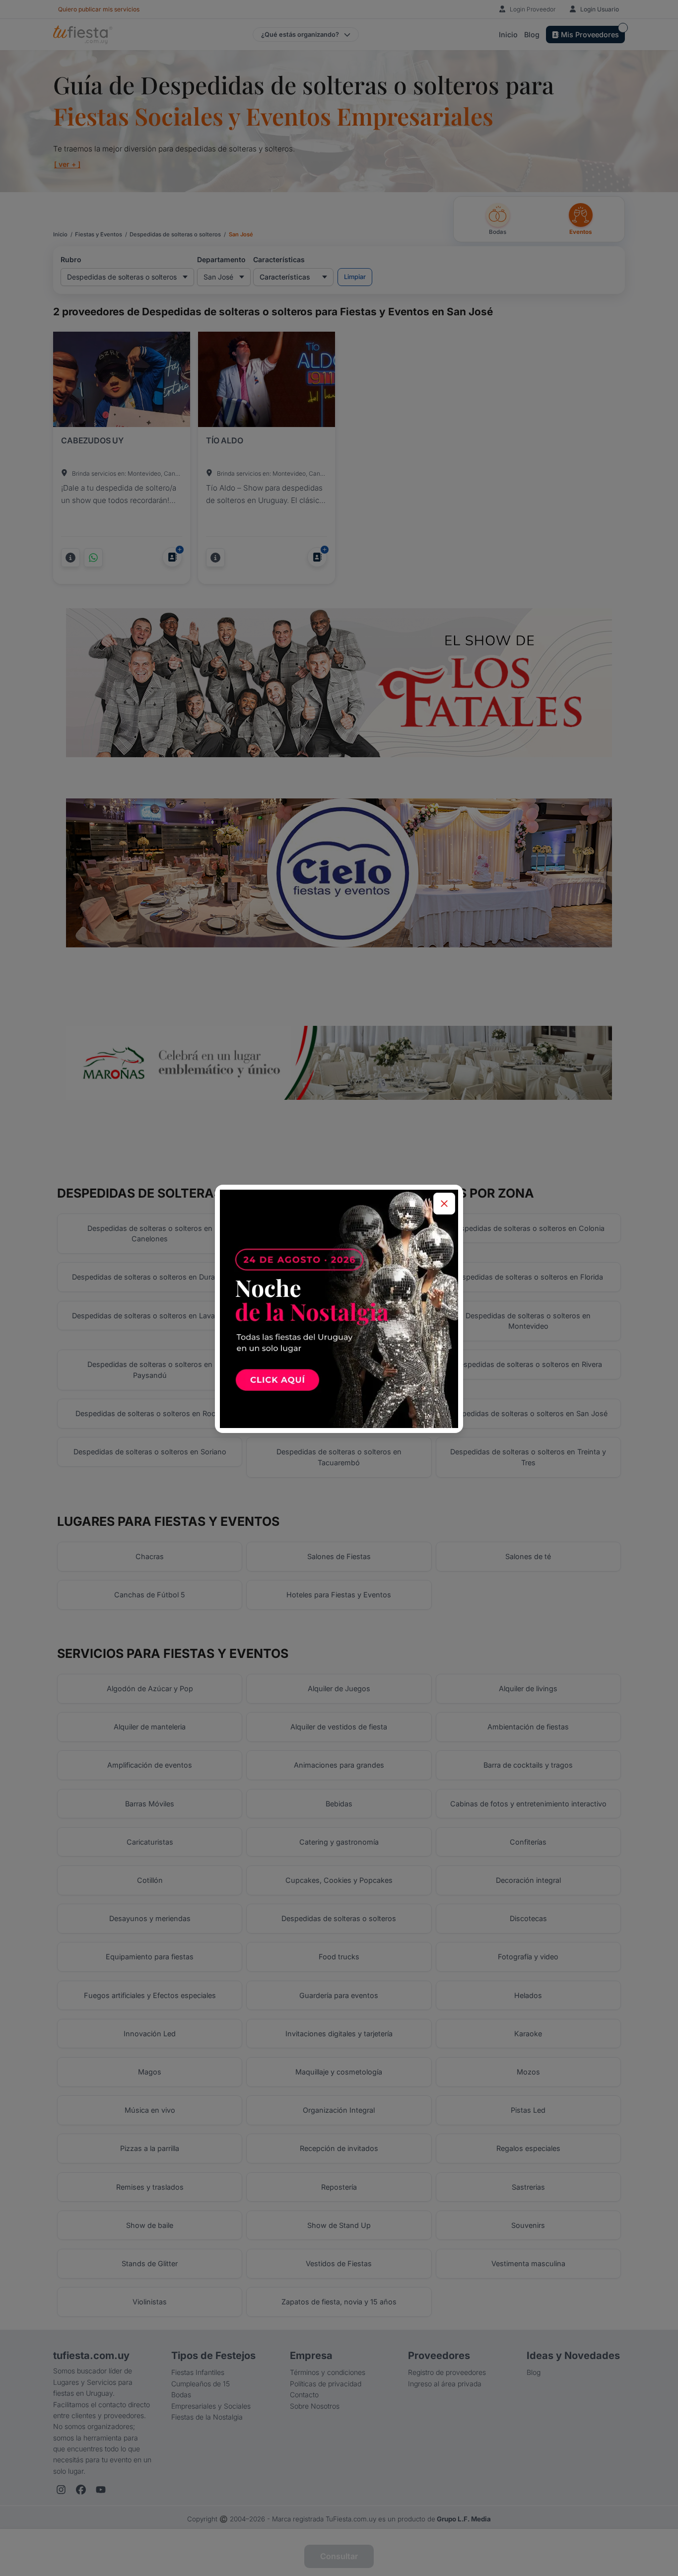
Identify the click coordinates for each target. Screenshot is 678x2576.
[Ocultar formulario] (444, 1204)
